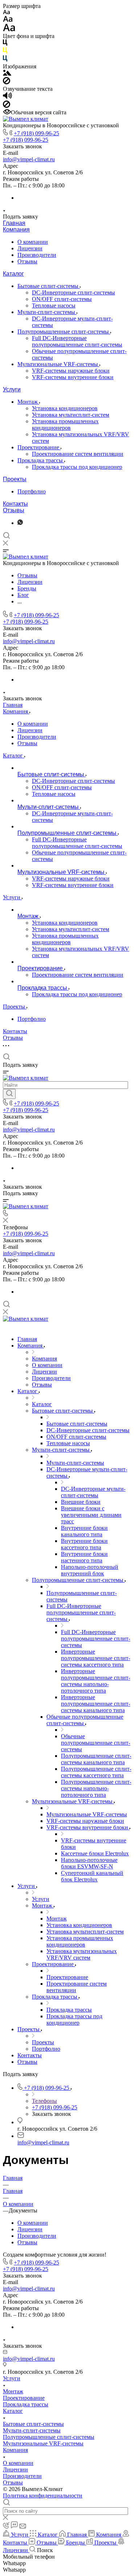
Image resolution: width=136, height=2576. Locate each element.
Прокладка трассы (41, 460)
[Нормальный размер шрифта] (8, 20)
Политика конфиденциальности (43, 2496)
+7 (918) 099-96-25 (36, 133)
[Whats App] (20, 523)
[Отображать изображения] (7, 74)
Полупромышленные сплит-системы (64, 332)
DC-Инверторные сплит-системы (73, 292)
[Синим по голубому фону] (5, 60)
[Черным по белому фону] (5, 44)
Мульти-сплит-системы (47, 312)
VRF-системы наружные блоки (71, 371)
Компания (16, 230)
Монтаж (28, 402)
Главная (14, 223)
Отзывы (27, 261)
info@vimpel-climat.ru (29, 159)
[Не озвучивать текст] (7, 106)
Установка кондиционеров (65, 408)
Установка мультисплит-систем (71, 415)
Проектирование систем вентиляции (78, 454)
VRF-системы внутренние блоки (73, 377)
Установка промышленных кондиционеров (65, 425)
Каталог (13, 274)
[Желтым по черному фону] (5, 52)
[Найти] (9, 1094)
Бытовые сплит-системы (49, 286)
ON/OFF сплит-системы (62, 299)
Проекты (15, 479)
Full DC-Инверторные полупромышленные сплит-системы (77, 341)
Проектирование (39, 447)
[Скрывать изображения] (7, 82)
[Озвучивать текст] (7, 97)
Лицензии (30, 248)
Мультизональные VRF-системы (58, 364)
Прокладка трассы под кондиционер (77, 467)
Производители (37, 255)
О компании (33, 242)
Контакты (15, 504)
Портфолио (32, 491)
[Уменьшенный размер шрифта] (6, 12)
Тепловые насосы (54, 305)
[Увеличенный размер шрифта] (9, 29)
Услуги (12, 389)
